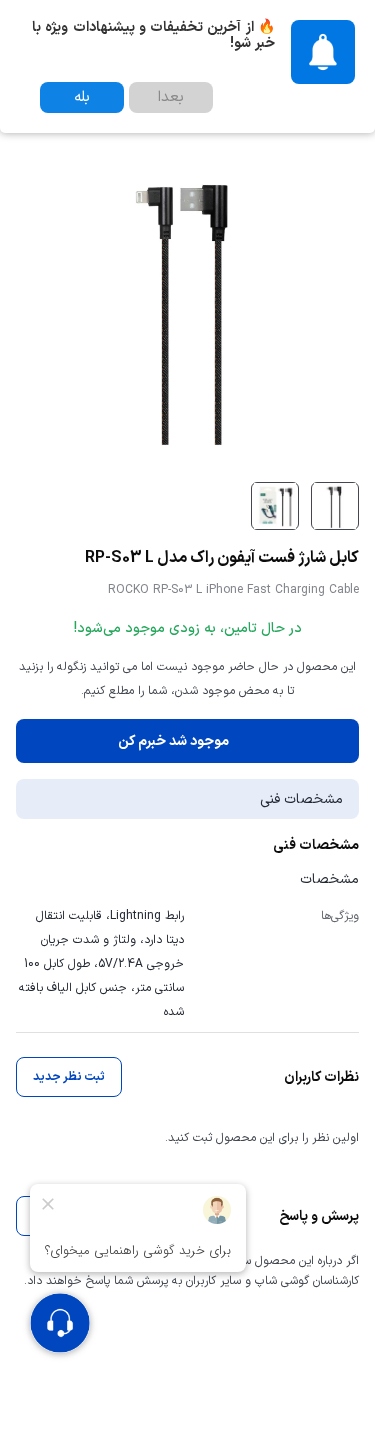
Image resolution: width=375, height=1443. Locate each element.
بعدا (171, 97)
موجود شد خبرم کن (173, 741)
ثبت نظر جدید (69, 1077)
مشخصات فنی (301, 799)
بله (82, 97)
